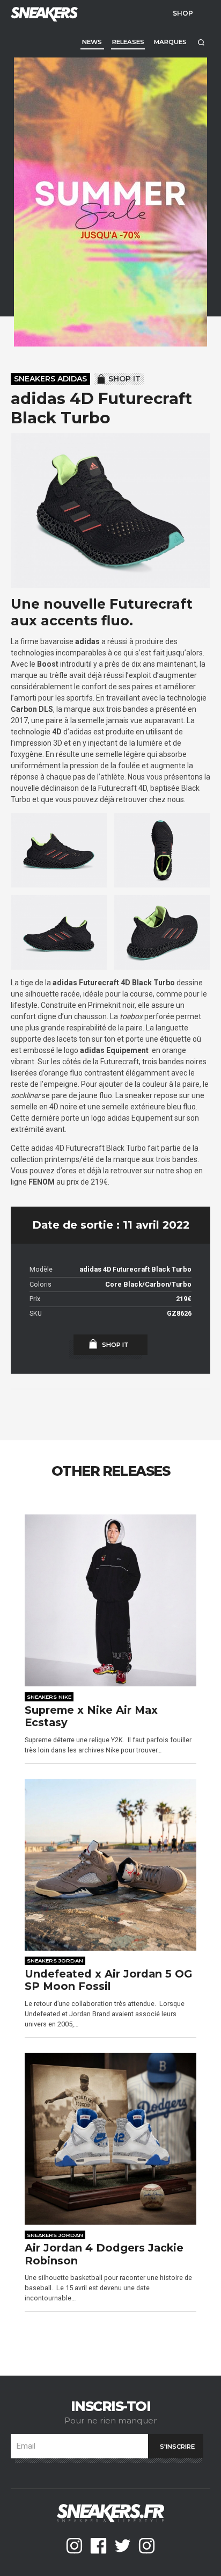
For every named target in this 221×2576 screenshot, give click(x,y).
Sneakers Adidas (50, 379)
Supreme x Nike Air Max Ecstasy (91, 1717)
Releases (128, 42)
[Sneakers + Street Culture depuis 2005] (43, 13)
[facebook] (98, 2546)
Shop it (124, 379)
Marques (170, 42)
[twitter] (123, 2546)
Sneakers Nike (49, 1697)
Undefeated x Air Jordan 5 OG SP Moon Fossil (108, 1980)
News (92, 42)
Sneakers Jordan (55, 1960)
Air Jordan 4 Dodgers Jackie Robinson (104, 2254)
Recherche (201, 42)
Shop (183, 13)
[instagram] (74, 2546)
